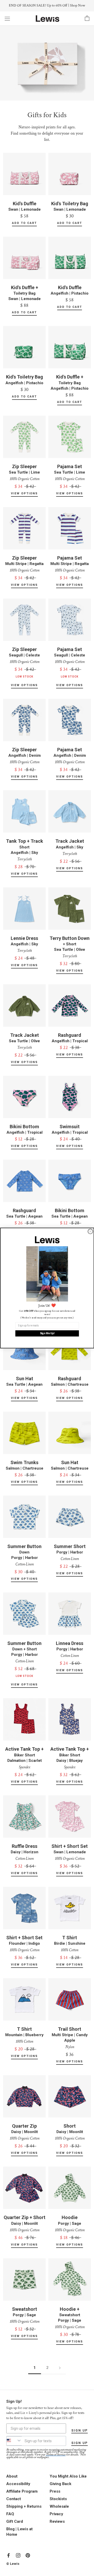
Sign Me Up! (47, 1333)
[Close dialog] (90, 1231)
